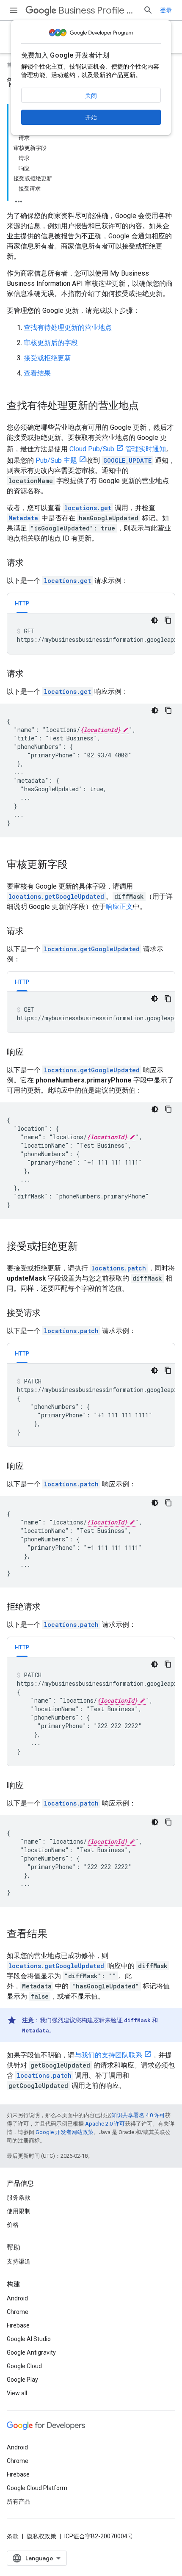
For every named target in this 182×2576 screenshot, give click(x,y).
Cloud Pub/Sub (92, 449)
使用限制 (19, 2211)
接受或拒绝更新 (47, 358)
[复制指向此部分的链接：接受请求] (49, 1314)
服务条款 (19, 2198)
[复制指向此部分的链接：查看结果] (56, 1935)
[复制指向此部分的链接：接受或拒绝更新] (86, 1247)
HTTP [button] (22, 603)
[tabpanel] (91, 634)
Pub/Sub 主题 (56, 460)
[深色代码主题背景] (154, 620)
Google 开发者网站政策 (65, 2132)
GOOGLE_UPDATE (127, 460)
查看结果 (37, 373)
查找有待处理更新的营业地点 (68, 327)
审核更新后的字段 (51, 343)
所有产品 (19, 2501)
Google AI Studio (29, 2339)
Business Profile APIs (97, 10)
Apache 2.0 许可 (105, 2124)
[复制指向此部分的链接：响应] (32, 1053)
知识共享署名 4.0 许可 (138, 2115)
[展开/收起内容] (19, 199)
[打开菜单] (14, 10)
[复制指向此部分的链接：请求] (32, 563)
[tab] (22, 603)
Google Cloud (24, 2366)
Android (17, 2298)
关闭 (91, 96)
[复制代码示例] (168, 620)
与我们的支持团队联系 (108, 2055)
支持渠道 (19, 2261)
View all (17, 2393)
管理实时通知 (146, 449)
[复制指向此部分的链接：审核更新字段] (76, 865)
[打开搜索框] (148, 10)
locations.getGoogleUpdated (56, 896)
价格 (13, 2225)
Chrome (18, 2312)
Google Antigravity (31, 2352)
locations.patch (119, 1268)
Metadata (23, 518)
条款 (13, 2536)
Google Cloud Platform (37, 2488)
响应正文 (119, 907)
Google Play (22, 2380)
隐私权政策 (41, 2536)
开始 (91, 117)
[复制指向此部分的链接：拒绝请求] (49, 1607)
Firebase (18, 2325)
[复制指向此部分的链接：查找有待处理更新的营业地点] (147, 406)
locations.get (88, 508)
